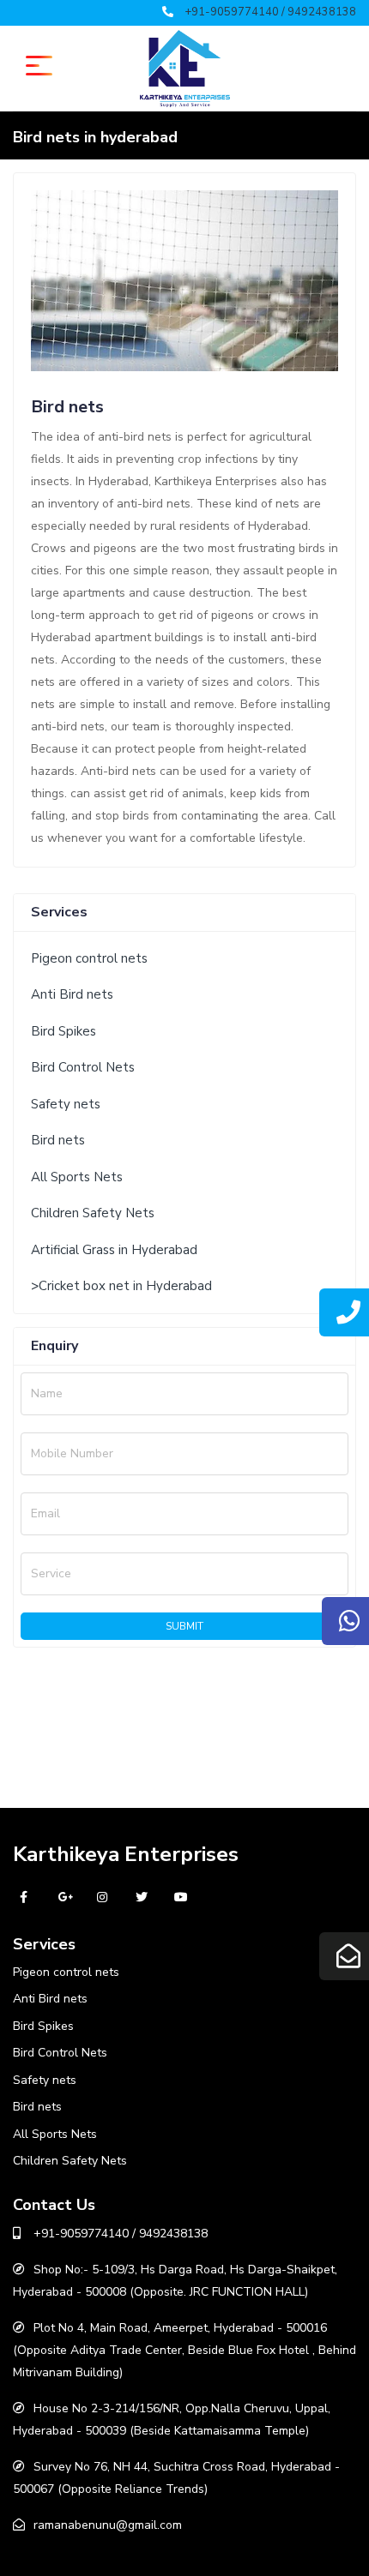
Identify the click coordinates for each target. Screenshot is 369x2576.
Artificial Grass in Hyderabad (114, 1250)
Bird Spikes (64, 1031)
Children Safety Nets (93, 1213)
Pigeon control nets (89, 958)
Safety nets (66, 1104)
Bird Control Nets (83, 1067)
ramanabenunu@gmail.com (108, 2525)
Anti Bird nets (72, 994)
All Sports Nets (77, 1177)
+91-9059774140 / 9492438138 (270, 12)
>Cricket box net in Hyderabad (121, 1286)
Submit (184, 1626)
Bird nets (58, 1140)
